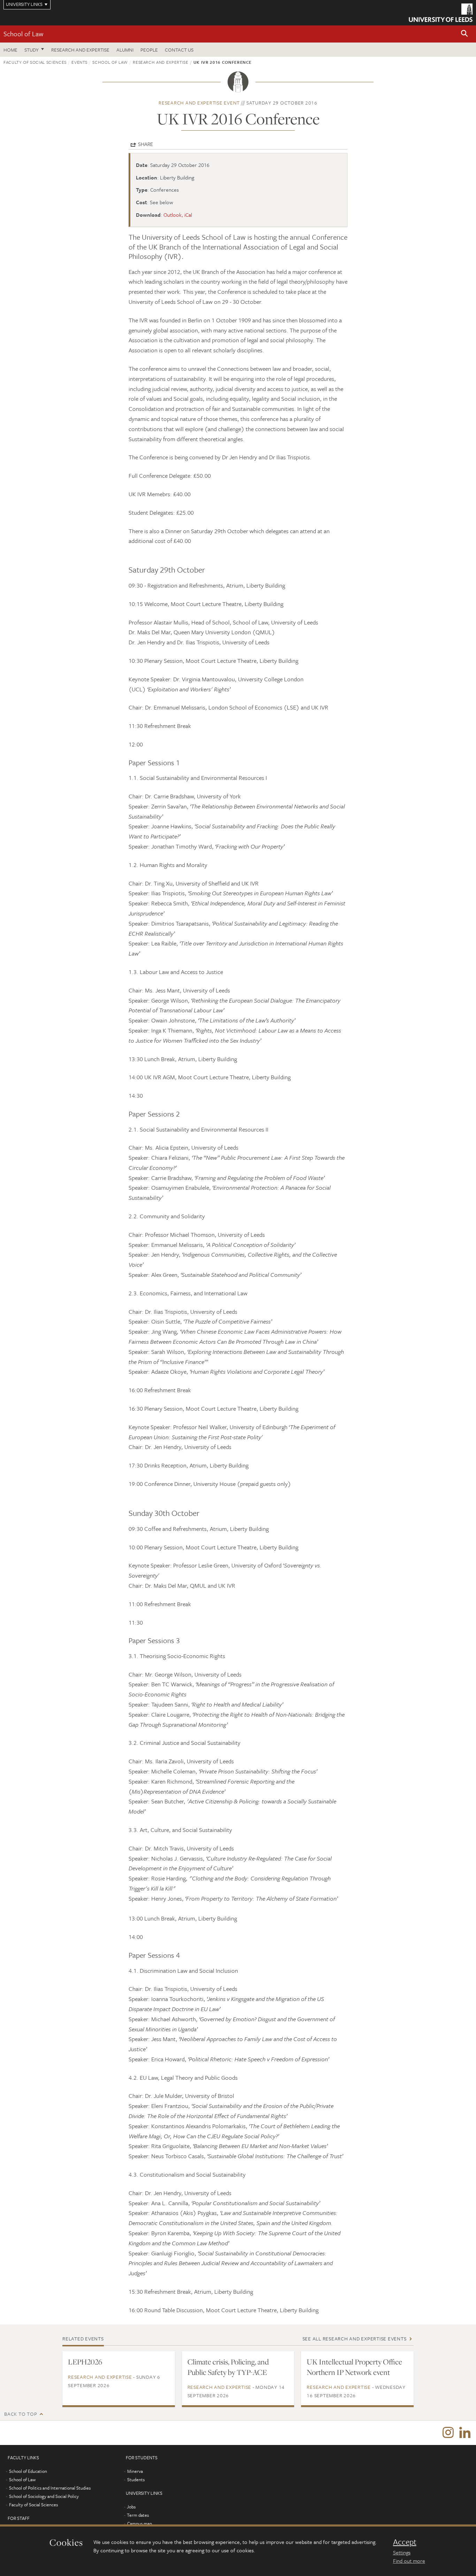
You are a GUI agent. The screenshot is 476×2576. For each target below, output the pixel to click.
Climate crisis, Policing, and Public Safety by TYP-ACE (228, 2367)
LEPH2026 (85, 2362)
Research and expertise (80, 50)
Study (32, 50)
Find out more (409, 2561)
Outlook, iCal (178, 215)
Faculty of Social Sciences (35, 62)
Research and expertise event (199, 103)
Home (10, 50)
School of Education (28, 2471)
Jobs (131, 2507)
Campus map (140, 2523)
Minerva (135, 2471)
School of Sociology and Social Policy (44, 2496)
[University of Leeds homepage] (441, 13)
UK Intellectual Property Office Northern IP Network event (354, 2367)
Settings (402, 2552)
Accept (405, 2542)
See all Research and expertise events (355, 2339)
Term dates (138, 2515)
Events (79, 62)
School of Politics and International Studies (50, 2488)
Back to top (21, 2414)
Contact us (179, 50)
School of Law (23, 34)
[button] (465, 34)
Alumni (125, 50)
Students (136, 2479)
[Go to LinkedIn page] (465, 2433)
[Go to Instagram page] (448, 2433)
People (149, 50)
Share (145, 144)
